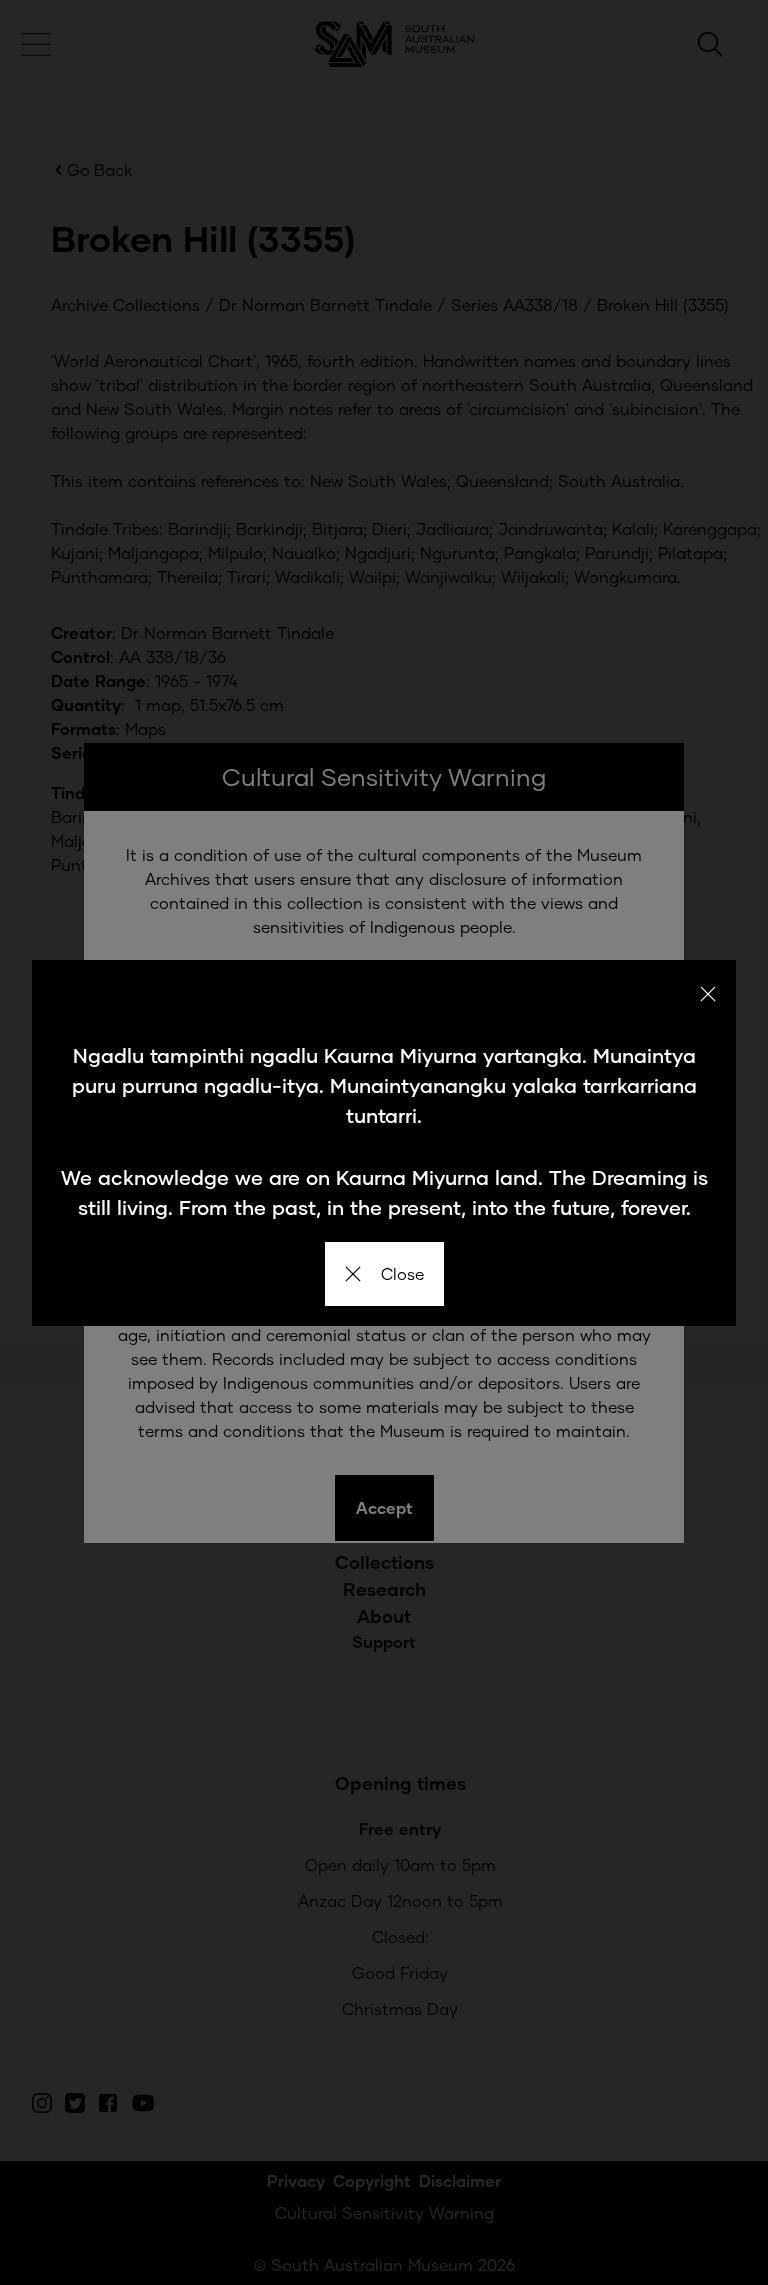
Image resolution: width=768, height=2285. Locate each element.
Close (402, 1273)
